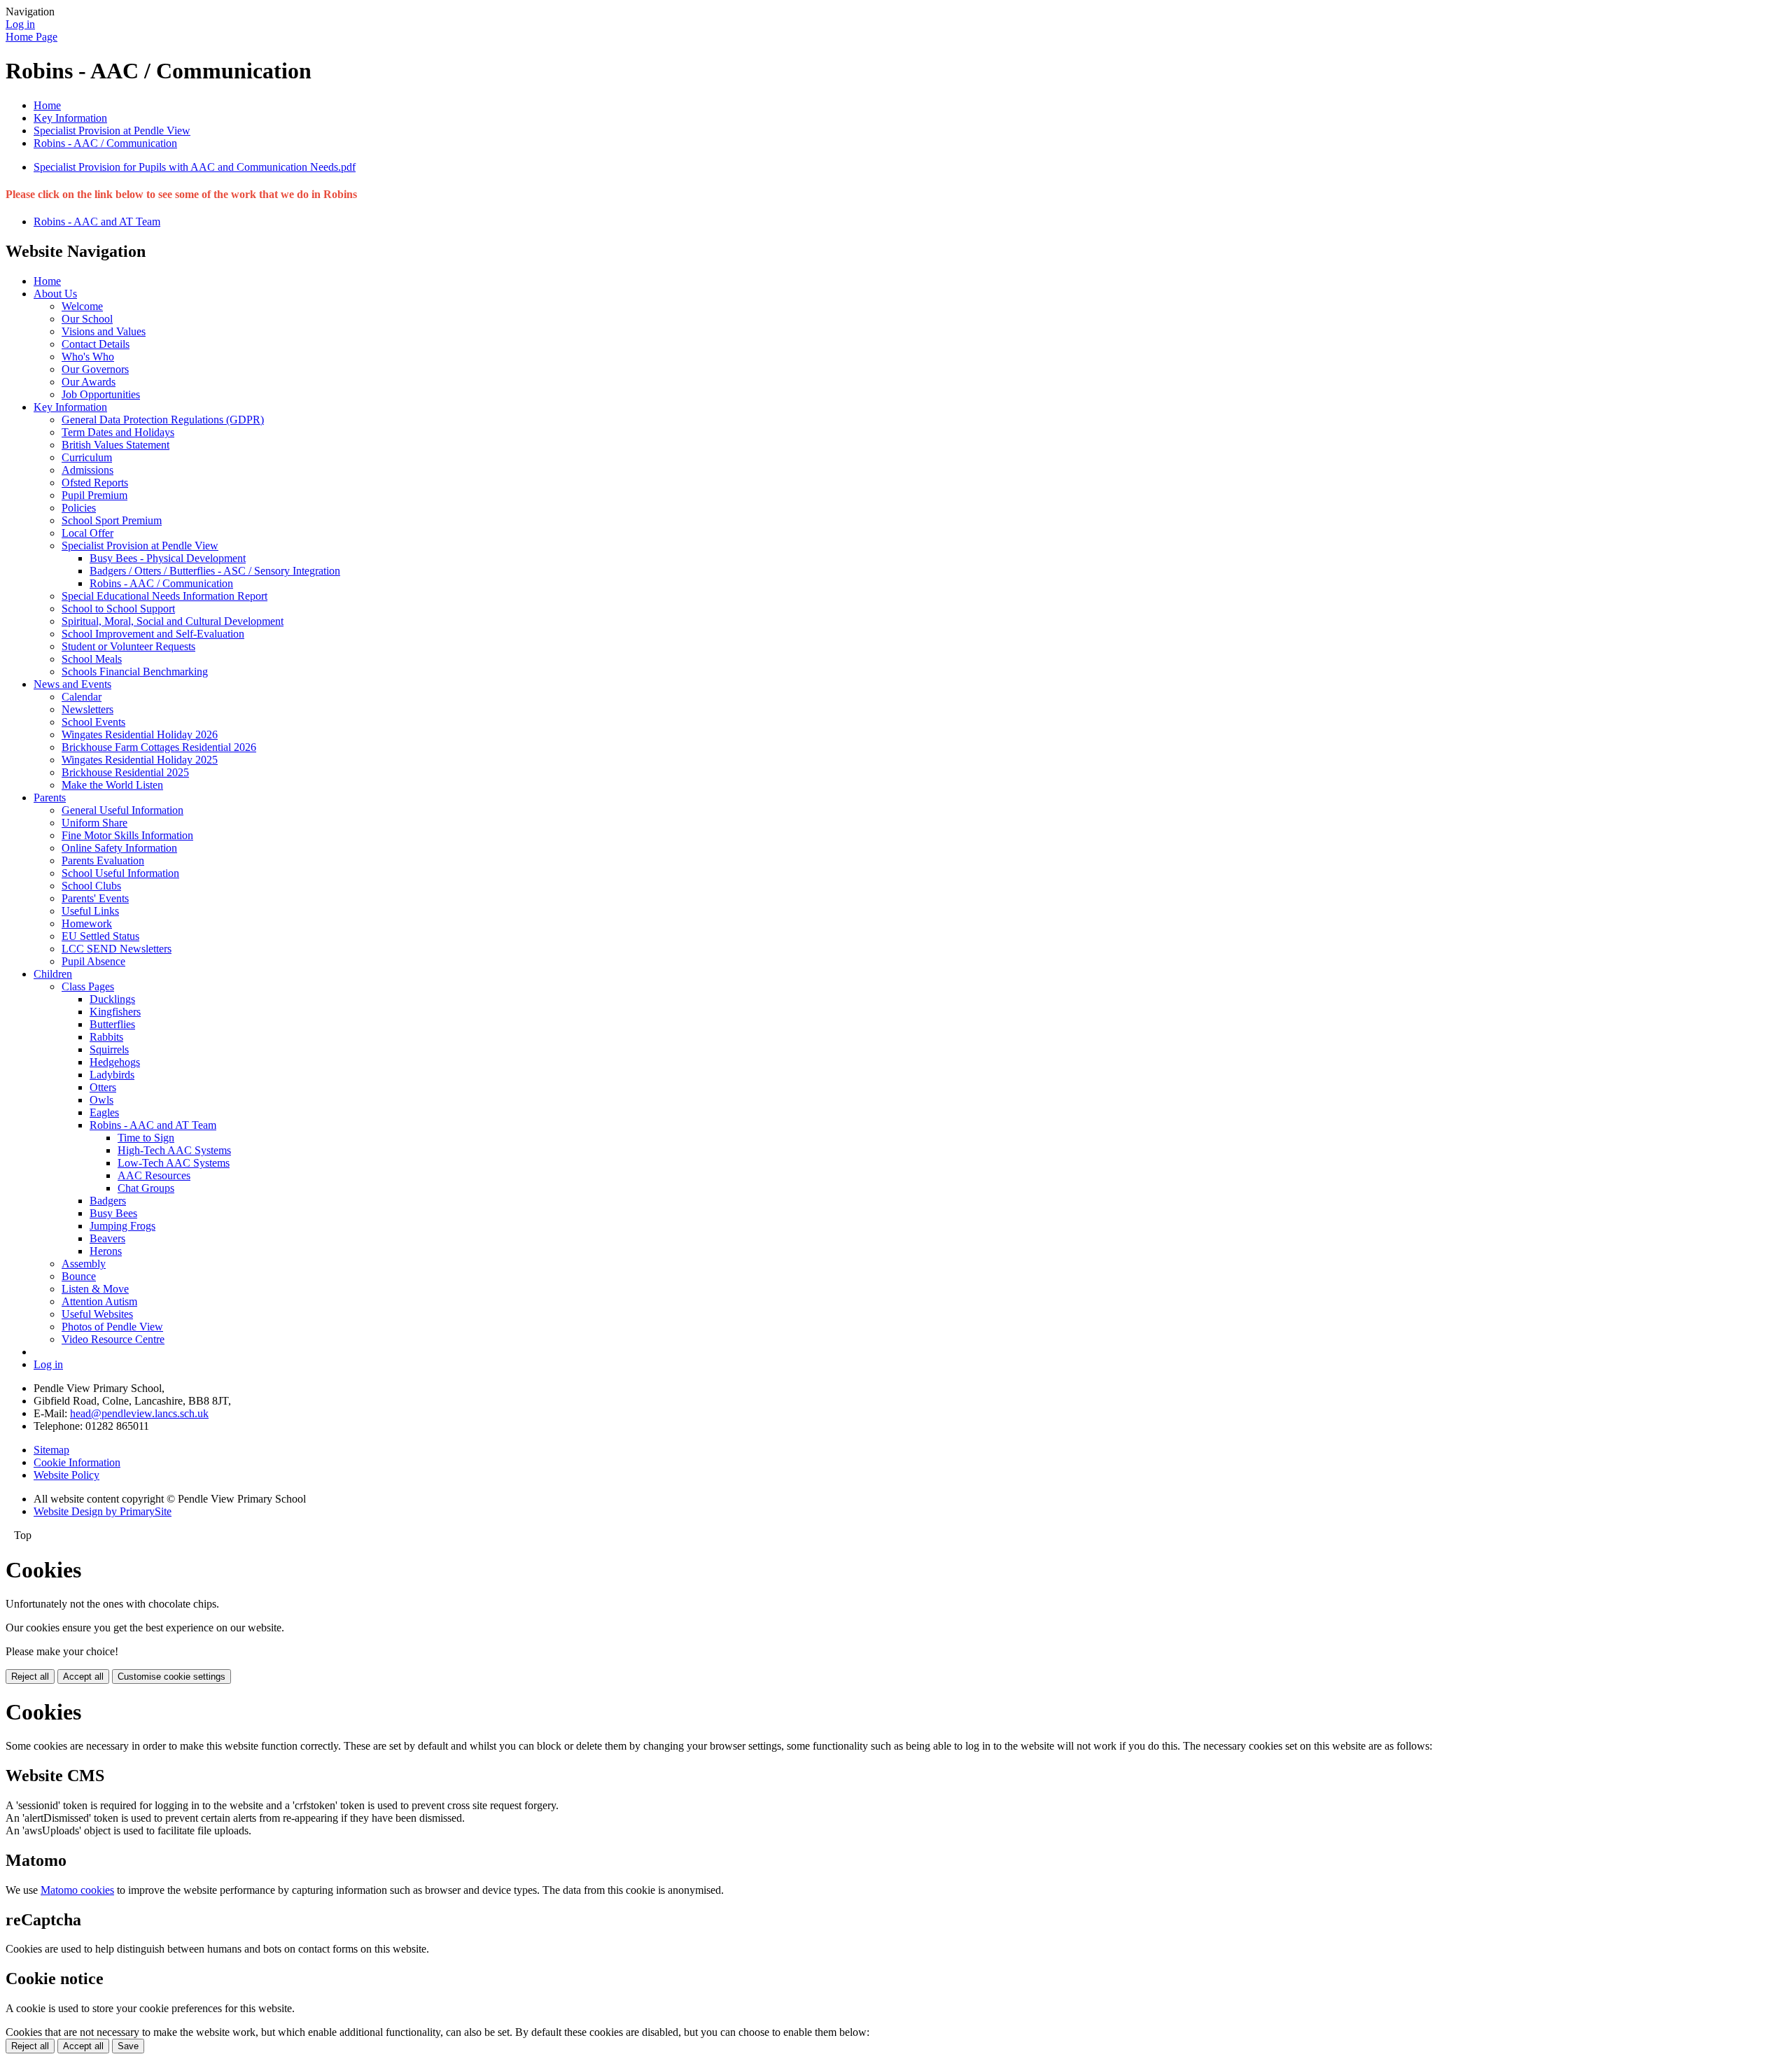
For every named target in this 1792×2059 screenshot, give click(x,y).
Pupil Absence (93, 961)
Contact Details (96, 344)
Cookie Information (77, 1462)
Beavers (107, 1238)
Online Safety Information (119, 848)
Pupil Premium (94, 495)
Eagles (104, 1112)
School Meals (92, 659)
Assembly (84, 1264)
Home (47, 105)
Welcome (82, 306)
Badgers (108, 1201)
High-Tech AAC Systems (174, 1150)
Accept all (83, 1677)
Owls (101, 1100)
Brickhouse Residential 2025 (125, 772)
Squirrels (109, 1049)
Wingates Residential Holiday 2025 (140, 760)
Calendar (82, 697)
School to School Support (118, 609)
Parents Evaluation (103, 860)
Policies (79, 508)
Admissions (87, 470)
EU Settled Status (100, 936)
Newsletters (87, 709)
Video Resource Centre (113, 1339)
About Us (55, 294)
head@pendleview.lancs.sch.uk (139, 1413)
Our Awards (89, 382)
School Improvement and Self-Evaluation (153, 634)
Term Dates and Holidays (118, 432)
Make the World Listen (112, 785)
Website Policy (66, 1475)
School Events (93, 722)
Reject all (30, 1677)
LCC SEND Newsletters (117, 949)
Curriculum (87, 457)
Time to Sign (146, 1138)
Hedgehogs (115, 1062)
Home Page (31, 37)
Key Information (70, 118)
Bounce (79, 1276)
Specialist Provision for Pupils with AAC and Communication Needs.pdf (195, 167)
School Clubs (91, 886)
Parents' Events (95, 898)
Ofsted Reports (95, 483)
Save (128, 2046)
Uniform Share (94, 823)
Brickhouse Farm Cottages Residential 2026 (159, 747)
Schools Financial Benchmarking (135, 672)
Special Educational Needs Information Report (164, 596)
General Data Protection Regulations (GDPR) (163, 420)
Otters (103, 1087)
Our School (87, 319)
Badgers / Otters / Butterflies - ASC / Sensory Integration (215, 571)
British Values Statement (115, 445)
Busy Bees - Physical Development (168, 558)
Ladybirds (112, 1075)
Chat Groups (146, 1188)
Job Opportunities (101, 394)
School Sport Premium (112, 520)
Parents (50, 797)
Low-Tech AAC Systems (174, 1163)
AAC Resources (154, 1175)
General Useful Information (122, 810)
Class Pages (88, 986)
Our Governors (95, 369)
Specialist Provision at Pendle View (112, 131)
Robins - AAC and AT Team (97, 222)
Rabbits (106, 1037)
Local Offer (87, 533)
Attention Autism (99, 1301)
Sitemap (51, 1450)
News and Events (72, 684)
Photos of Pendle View (112, 1327)
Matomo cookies (77, 1890)
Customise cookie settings (171, 1677)
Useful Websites (97, 1314)
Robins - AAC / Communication (105, 143)
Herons (106, 1251)
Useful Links (90, 911)
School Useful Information (120, 873)
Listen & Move (95, 1289)
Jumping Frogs (122, 1226)
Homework (87, 923)
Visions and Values (104, 331)
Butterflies (112, 1024)
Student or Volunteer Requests (128, 646)
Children (53, 974)
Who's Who (88, 357)
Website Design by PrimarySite (103, 1511)
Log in (20, 24)
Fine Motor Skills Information (127, 835)
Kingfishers (115, 1012)
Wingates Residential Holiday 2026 (140, 735)
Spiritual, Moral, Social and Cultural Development (173, 621)
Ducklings (112, 999)
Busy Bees (113, 1213)
